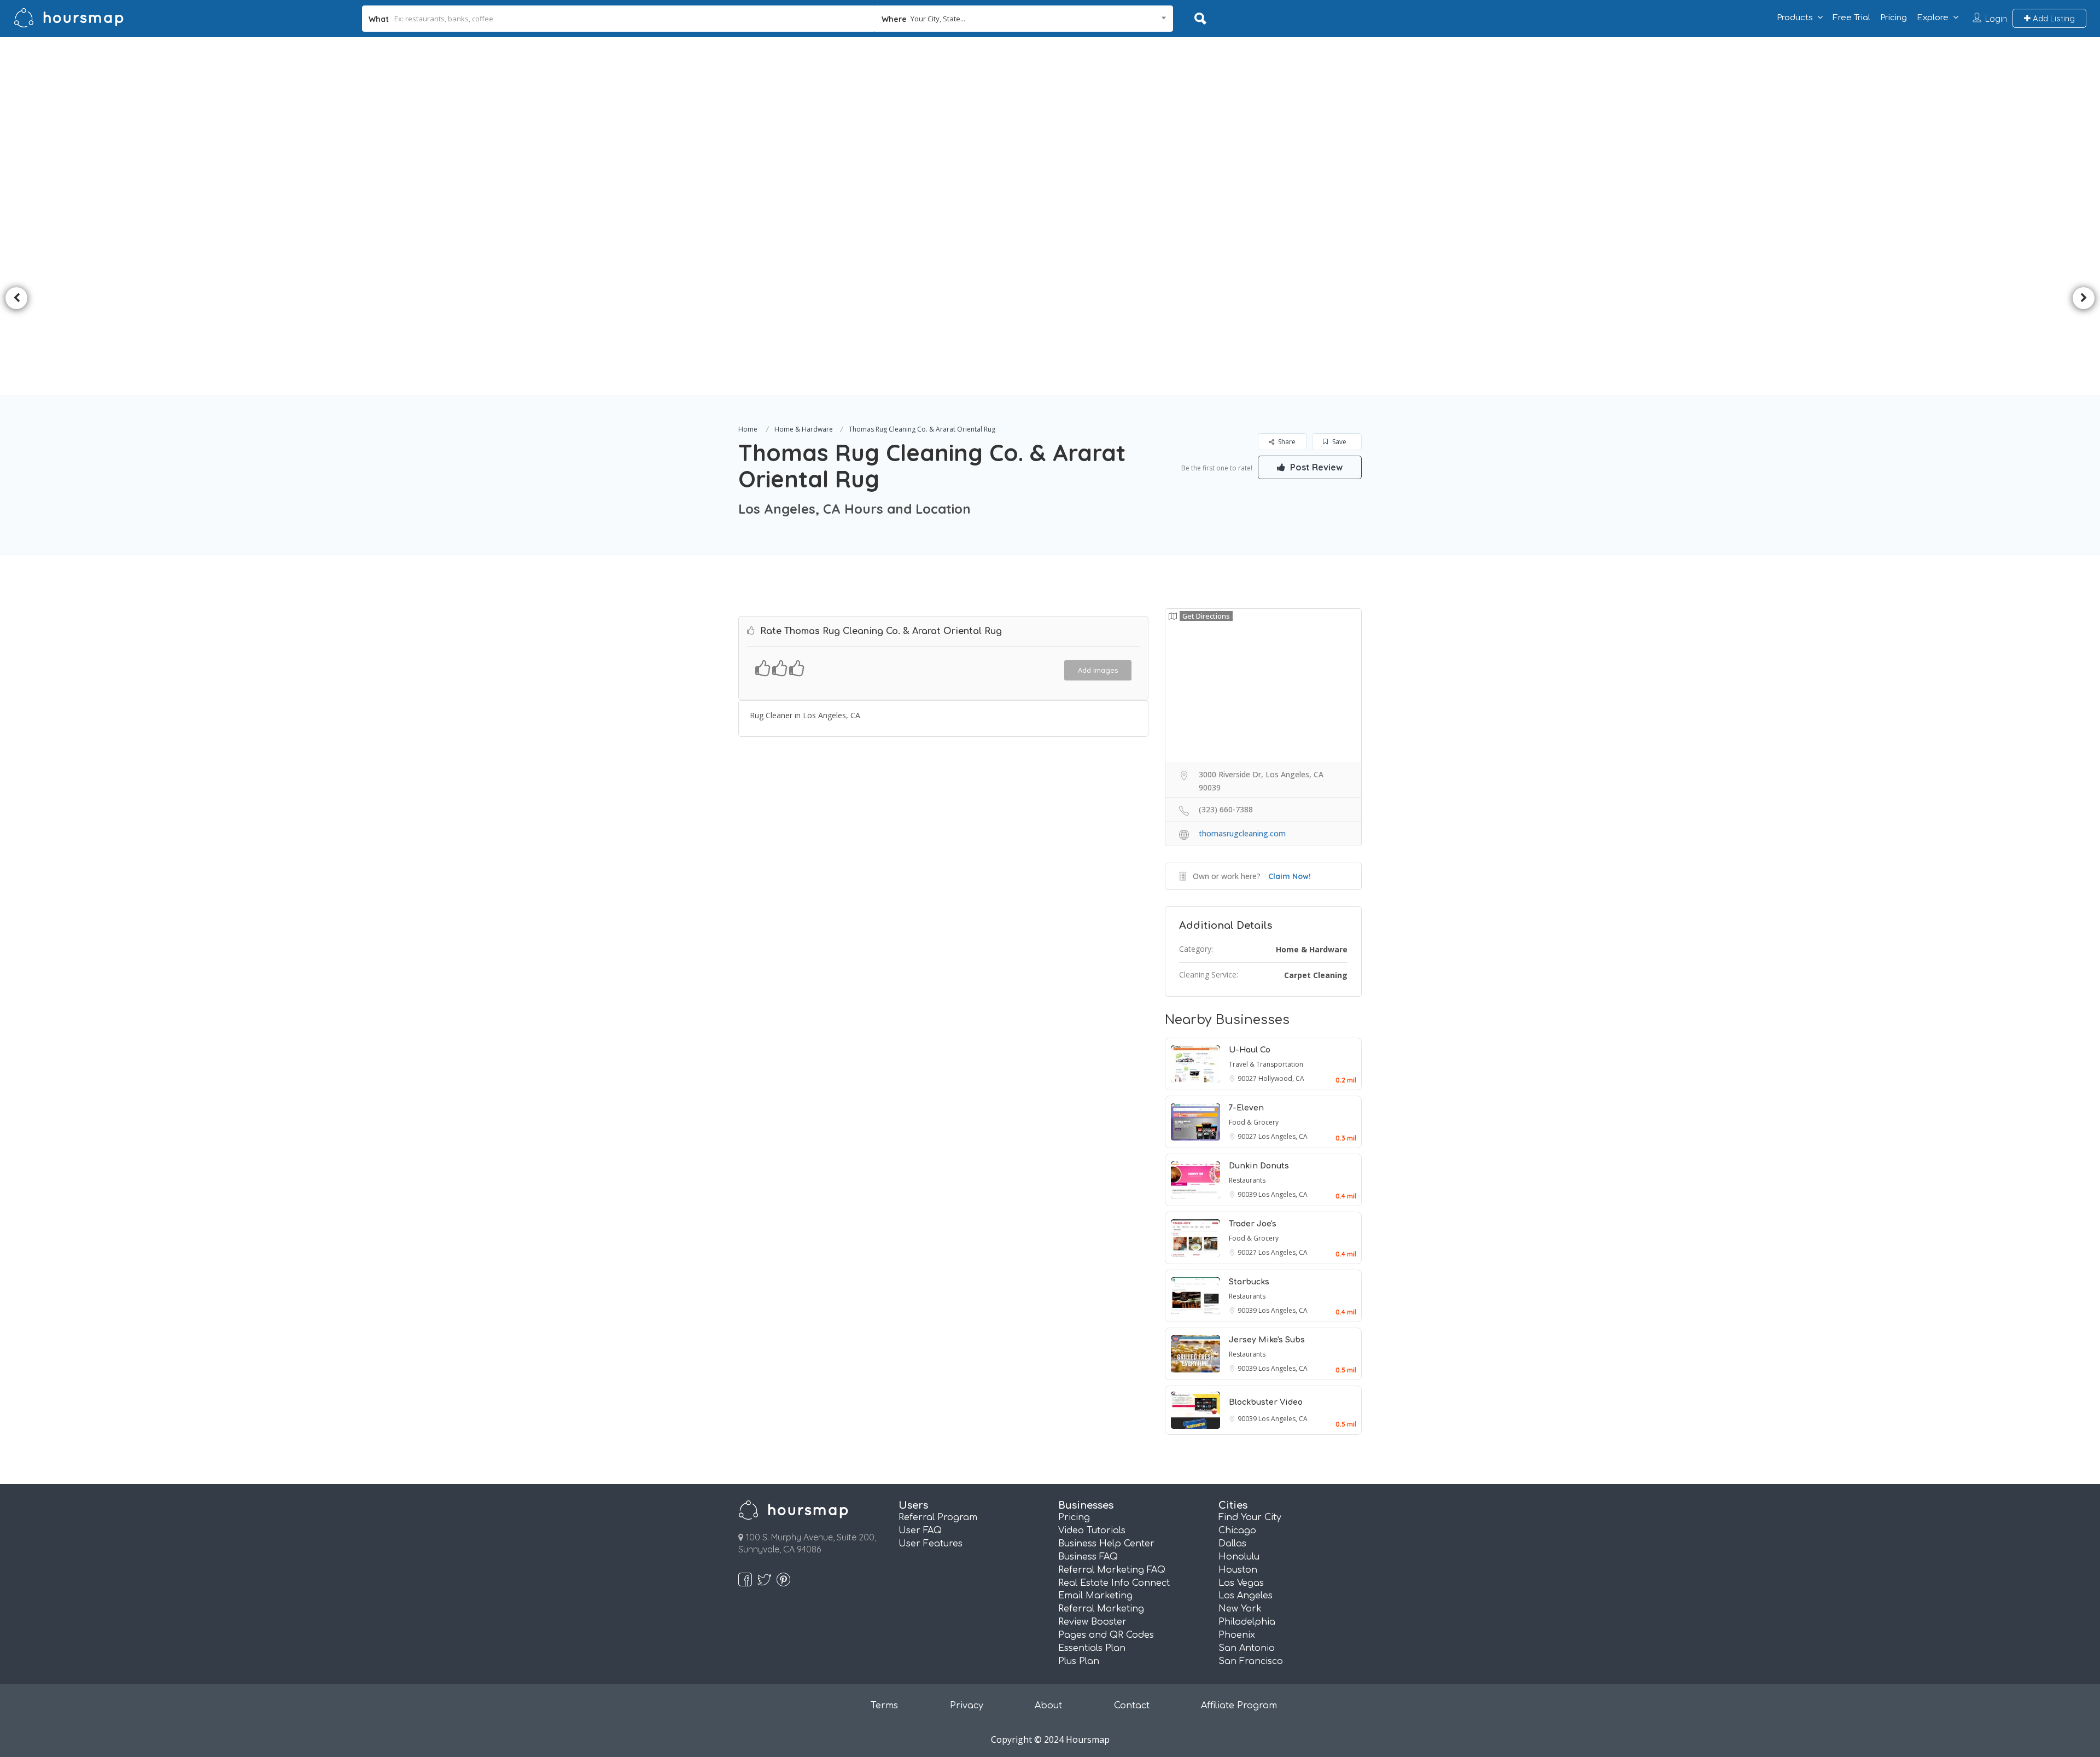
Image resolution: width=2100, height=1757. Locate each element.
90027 (1248, 1078)
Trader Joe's (1253, 1224)
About (1048, 1706)
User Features (931, 1544)
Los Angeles (1246, 1596)
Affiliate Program (1239, 1706)
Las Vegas (1241, 1583)
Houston (1238, 1570)
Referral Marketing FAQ (1112, 1570)
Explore (1933, 18)
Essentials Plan (1092, 1648)
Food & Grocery (1254, 1122)
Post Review (1315, 467)
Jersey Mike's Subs (1267, 1340)
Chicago (1237, 1531)
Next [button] (2084, 298)
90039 (1248, 1194)
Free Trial (1851, 18)
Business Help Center (1106, 1544)
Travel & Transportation (1266, 1064)
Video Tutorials (1092, 1531)
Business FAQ (1088, 1557)
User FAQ (920, 1531)
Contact (1132, 1706)
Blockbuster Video (1266, 1402)
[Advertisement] (1050, 119)
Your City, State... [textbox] (938, 19)
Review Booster (1092, 1622)
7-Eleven (1246, 1108)
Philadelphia (1247, 1622)
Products (1795, 18)
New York (1240, 1609)
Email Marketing (1095, 1596)
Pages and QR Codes (1106, 1635)
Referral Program (938, 1517)
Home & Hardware (804, 429)
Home (748, 429)
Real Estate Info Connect (1114, 1583)
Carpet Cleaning (1316, 975)
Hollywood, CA (1281, 1078)
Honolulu (1239, 1557)
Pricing (1894, 18)
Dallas (1232, 1544)
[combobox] (1024, 19)
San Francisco (1251, 1661)
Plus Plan (1079, 1661)
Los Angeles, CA (1283, 1136)
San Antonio (1247, 1648)
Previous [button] (16, 298)
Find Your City (1250, 1517)
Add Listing (2053, 18)
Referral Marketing (1101, 1609)
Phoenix (1237, 1635)
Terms (884, 1706)
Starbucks (1249, 1282)
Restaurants (1247, 1180)
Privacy (967, 1706)
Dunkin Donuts (1259, 1166)
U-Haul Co (1250, 1050)
